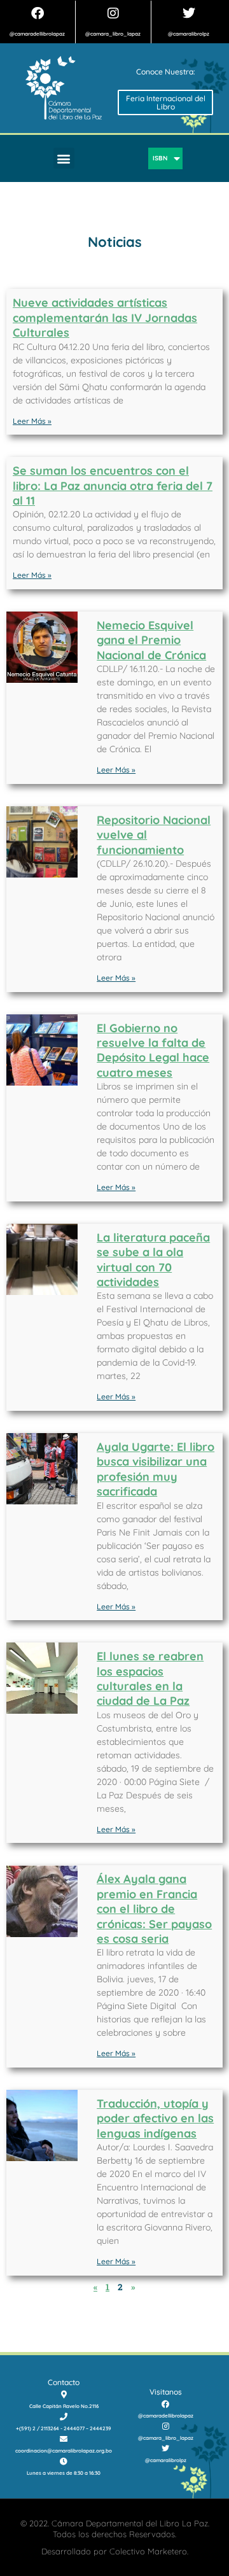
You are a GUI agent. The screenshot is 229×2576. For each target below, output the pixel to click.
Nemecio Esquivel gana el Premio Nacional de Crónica (151, 640)
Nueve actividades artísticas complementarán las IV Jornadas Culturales (105, 318)
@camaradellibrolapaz (37, 34)
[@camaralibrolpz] (189, 13)
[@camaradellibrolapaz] (38, 13)
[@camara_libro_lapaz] (113, 13)
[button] (64, 158)
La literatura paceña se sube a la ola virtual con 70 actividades (153, 1260)
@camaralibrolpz (189, 34)
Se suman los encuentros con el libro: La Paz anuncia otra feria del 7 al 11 (113, 486)
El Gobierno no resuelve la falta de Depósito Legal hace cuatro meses (153, 1050)
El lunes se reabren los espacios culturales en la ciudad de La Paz (150, 1678)
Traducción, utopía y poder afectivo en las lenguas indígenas (155, 2118)
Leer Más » (32, 421)
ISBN (160, 158)
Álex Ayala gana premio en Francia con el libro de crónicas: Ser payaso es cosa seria (154, 1909)
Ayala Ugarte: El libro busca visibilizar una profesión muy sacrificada (156, 1469)
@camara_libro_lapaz (113, 34)
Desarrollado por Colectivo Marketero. (115, 2551)
